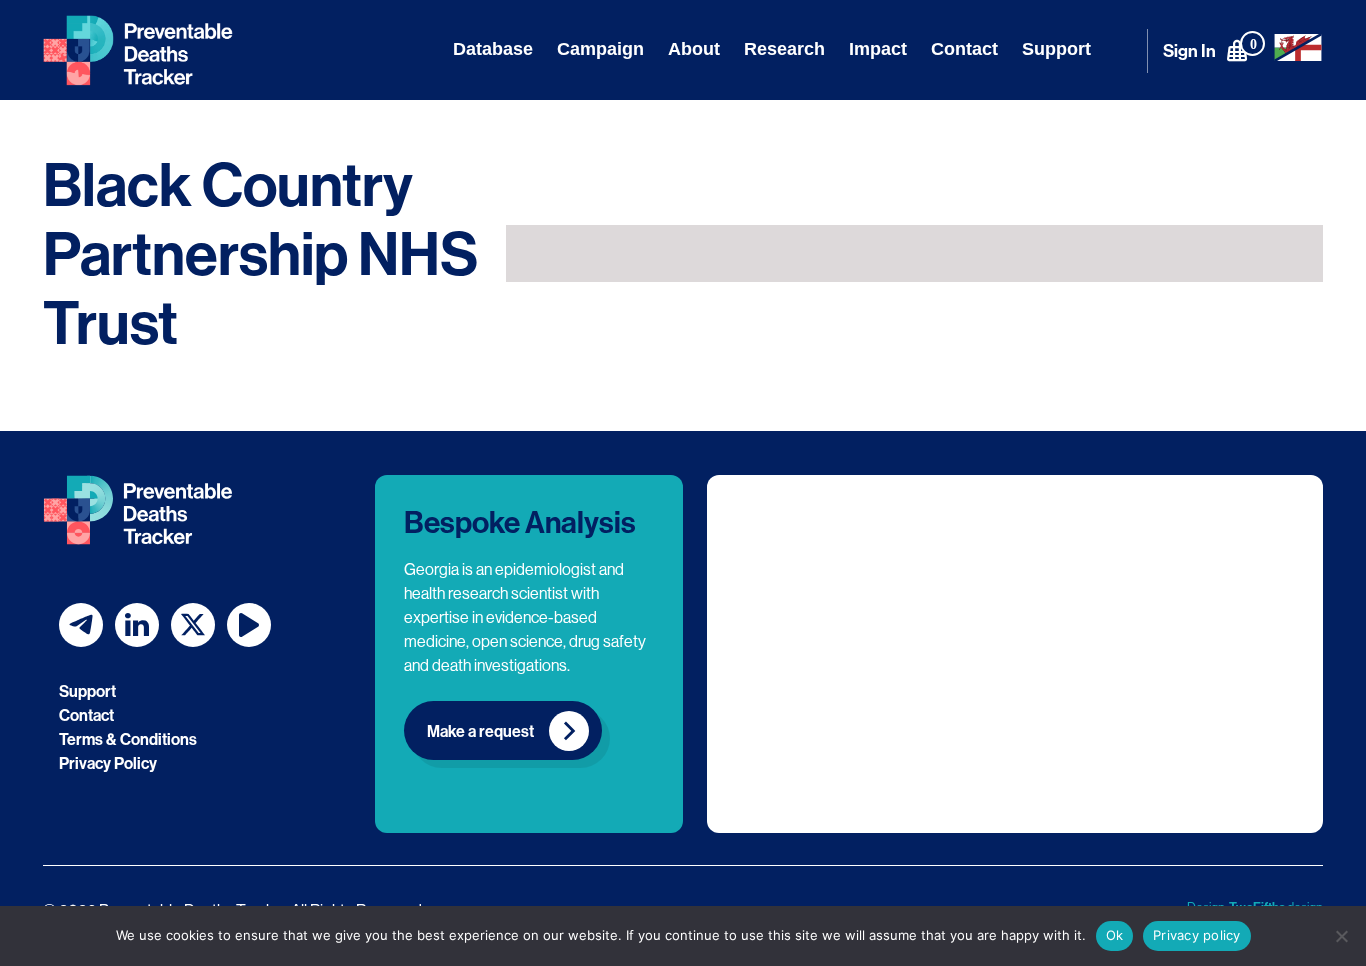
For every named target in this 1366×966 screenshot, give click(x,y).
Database (493, 49)
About (694, 49)
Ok (1115, 935)
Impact (878, 49)
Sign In (1189, 50)
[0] (1237, 50)
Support (1056, 49)
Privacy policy (1197, 935)
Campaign (600, 49)
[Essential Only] (1341, 936)
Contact (964, 49)
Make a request (480, 731)
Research (784, 49)
